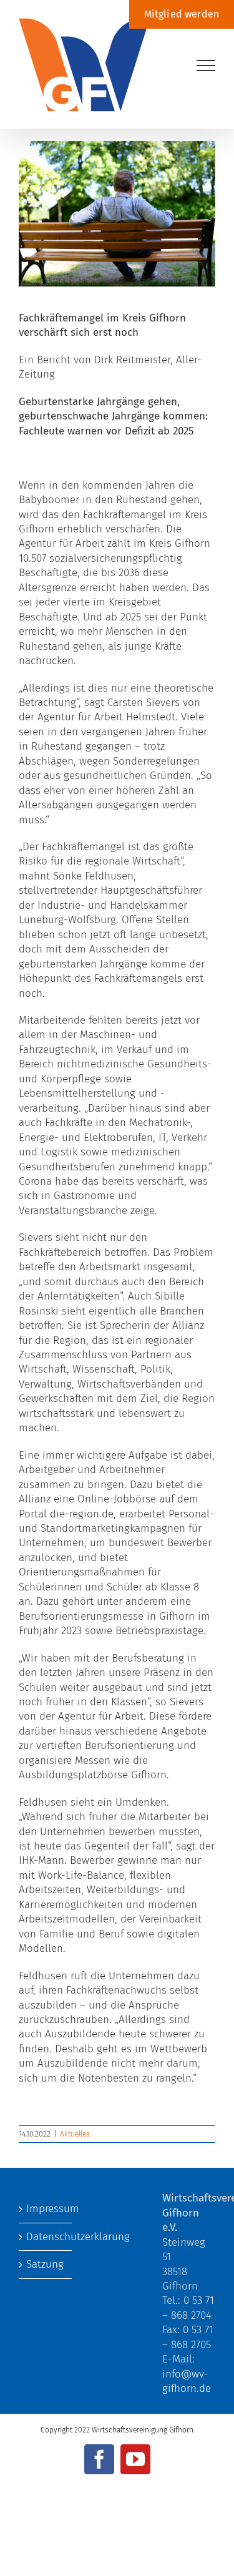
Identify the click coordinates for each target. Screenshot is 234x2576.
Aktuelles (75, 2134)
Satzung (45, 2264)
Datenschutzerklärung (46, 2237)
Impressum (46, 2209)
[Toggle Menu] (206, 66)
